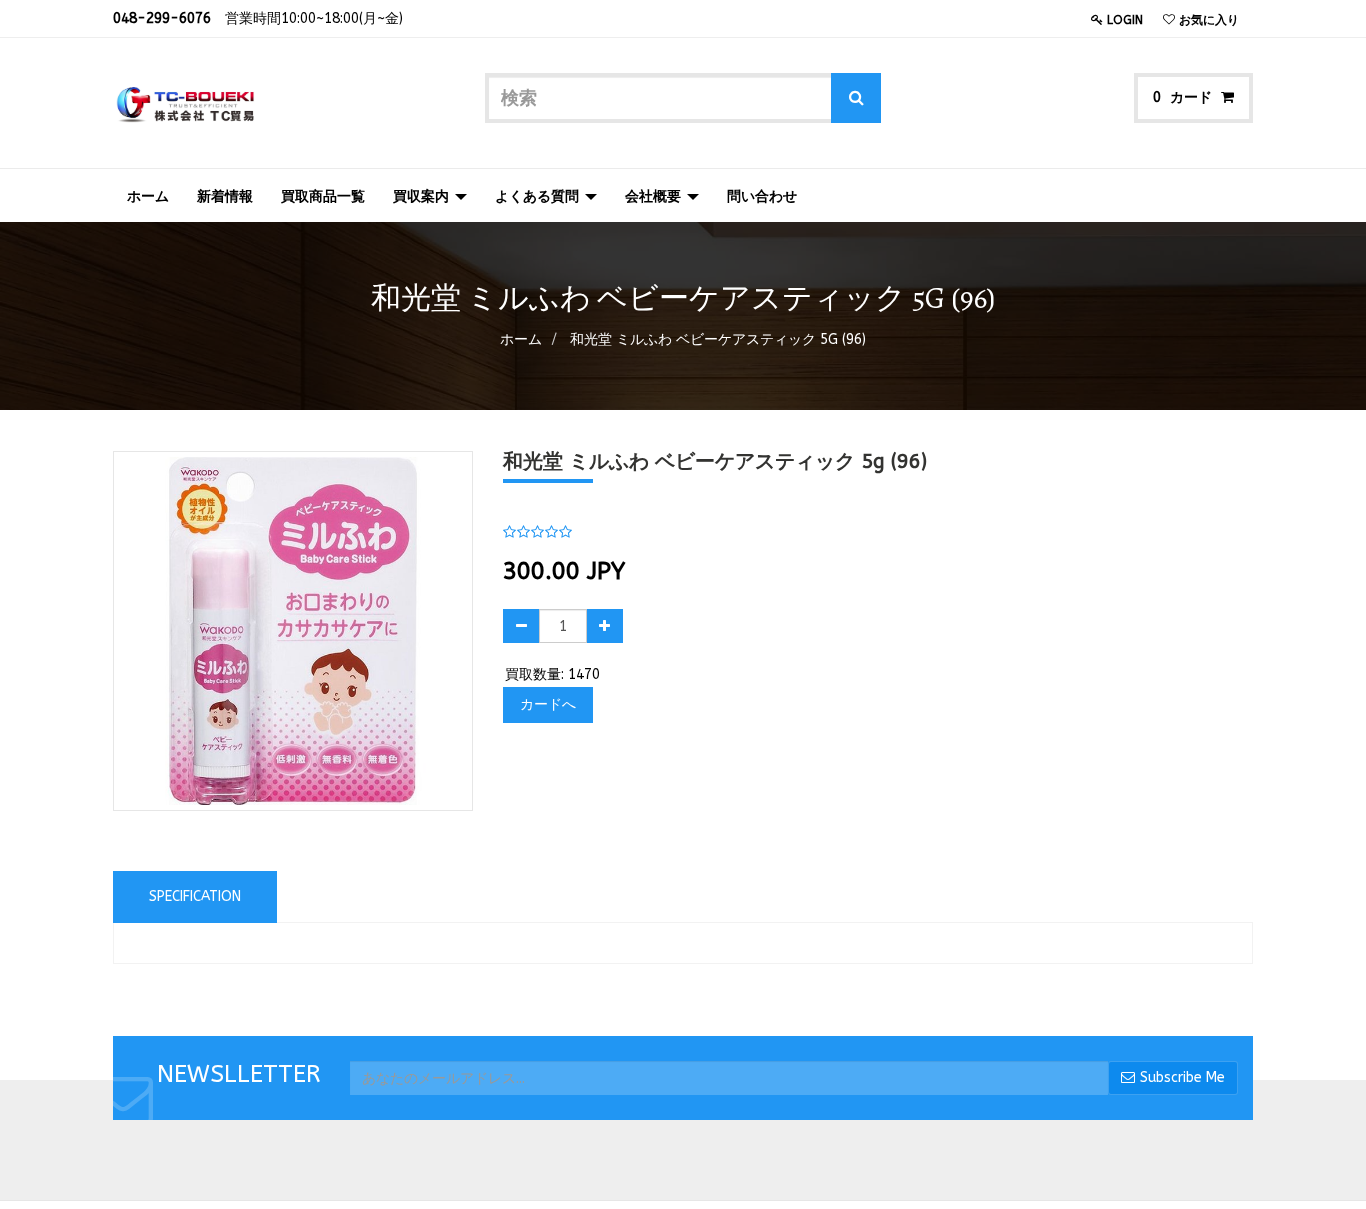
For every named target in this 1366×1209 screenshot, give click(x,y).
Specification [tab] (195, 896)
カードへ (548, 704)
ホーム (521, 339)
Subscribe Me (1182, 1077)
